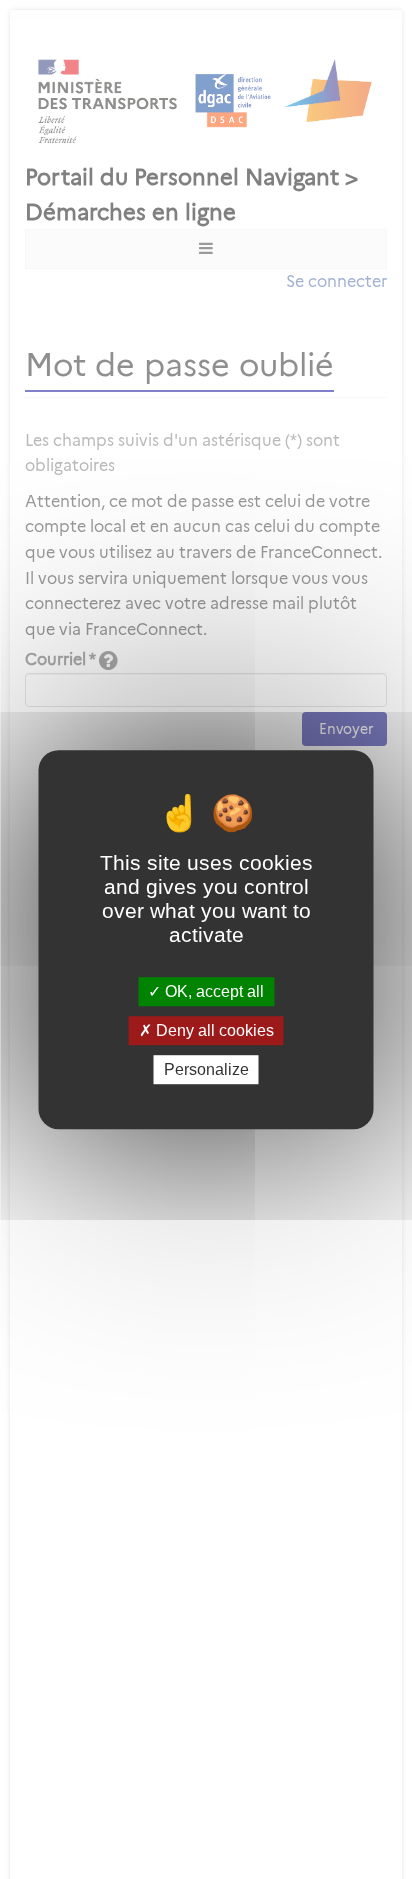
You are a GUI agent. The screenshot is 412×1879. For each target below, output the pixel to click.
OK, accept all (212, 991)
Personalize (206, 1069)
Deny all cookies (213, 1030)
